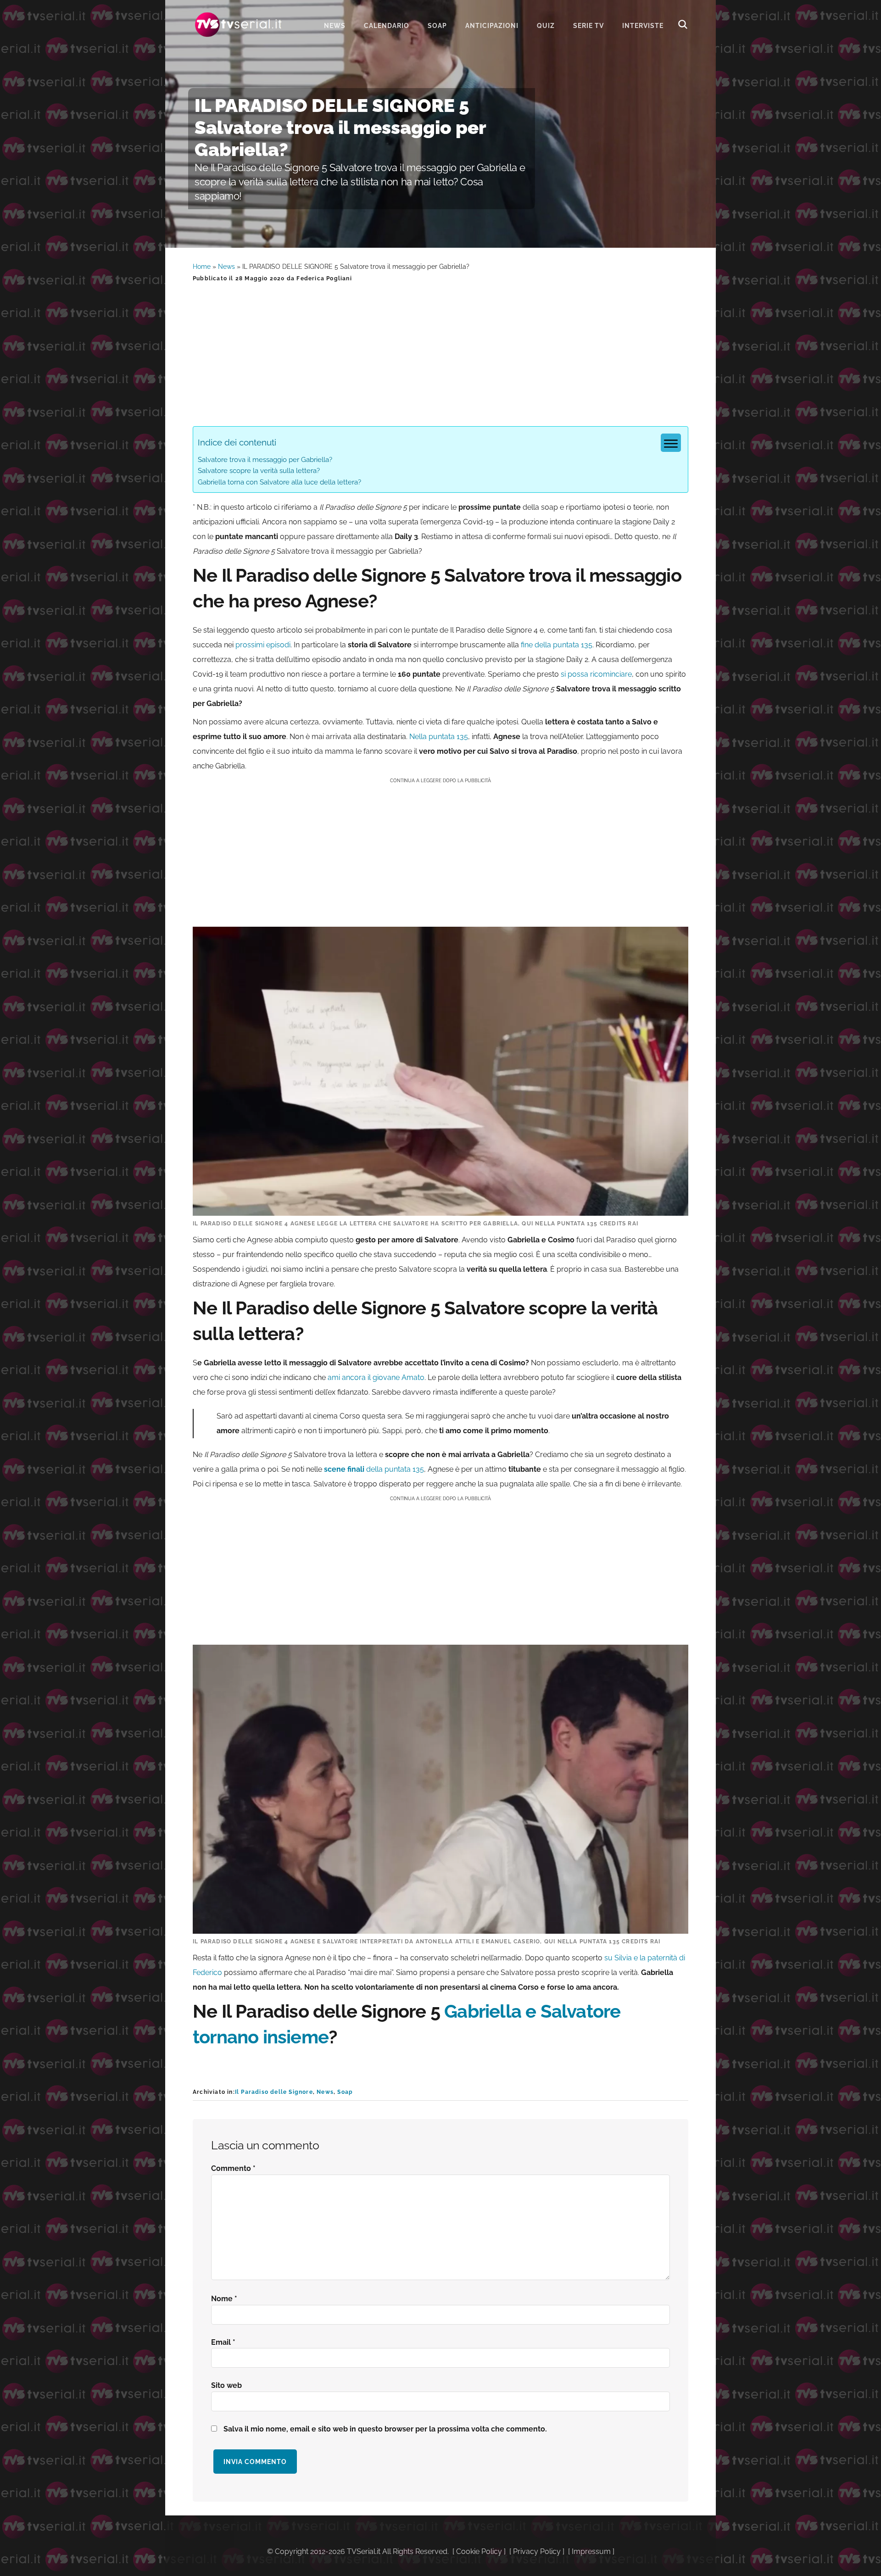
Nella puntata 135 (439, 737)
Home (202, 267)
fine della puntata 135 (557, 645)
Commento (233, 2168)
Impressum (591, 2551)
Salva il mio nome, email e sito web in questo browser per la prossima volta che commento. (385, 2429)
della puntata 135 (373, 1469)
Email (223, 2342)
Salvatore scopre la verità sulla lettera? (259, 471)
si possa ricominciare (596, 674)
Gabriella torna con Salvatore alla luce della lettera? (279, 482)
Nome (224, 2299)
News (226, 267)
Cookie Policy (479, 2551)
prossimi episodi (263, 645)
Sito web (226, 2385)
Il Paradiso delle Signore (274, 2092)
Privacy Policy (537, 2551)
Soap (345, 2092)
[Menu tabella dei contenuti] (671, 443)
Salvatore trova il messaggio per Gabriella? (265, 460)
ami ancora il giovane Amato (375, 1377)
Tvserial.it (239, 25)
